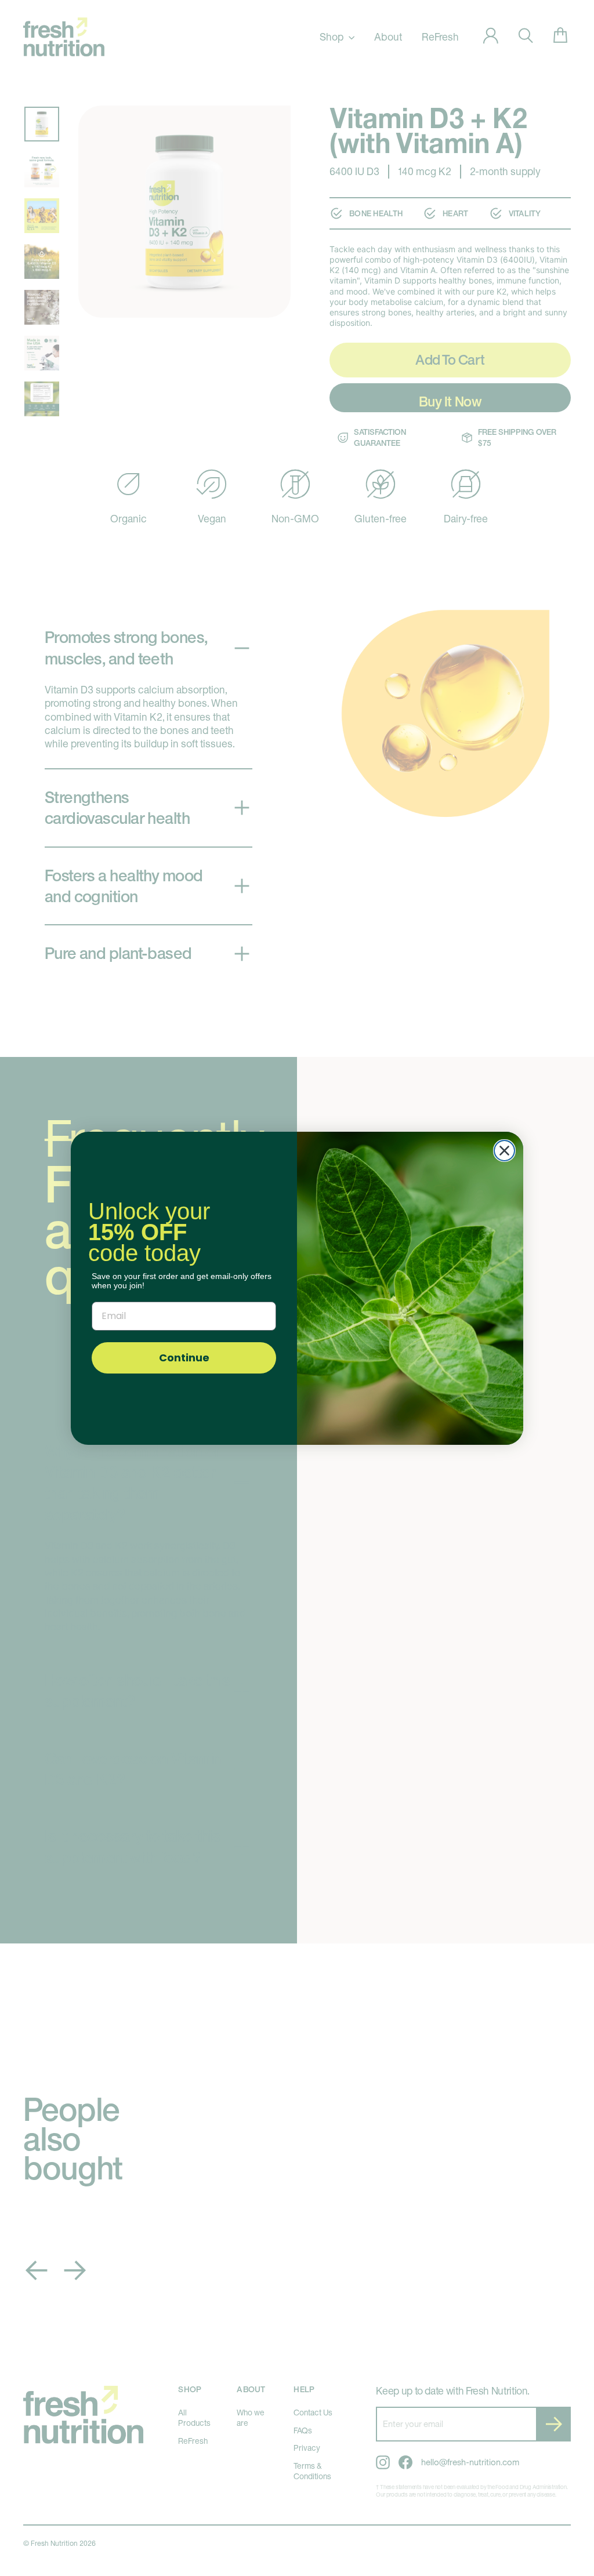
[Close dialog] (504, 1151)
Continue (184, 1358)
